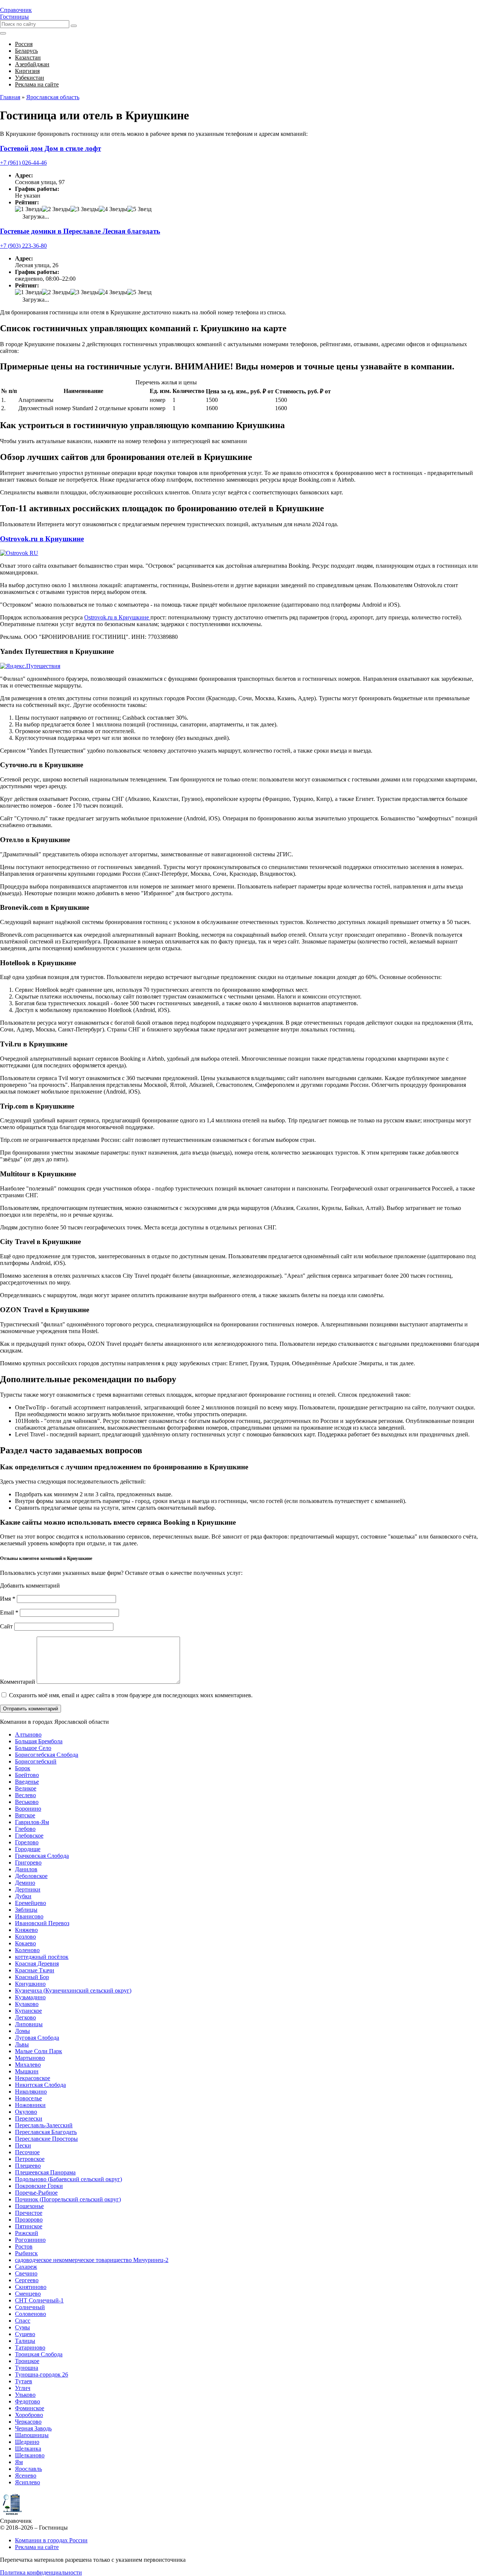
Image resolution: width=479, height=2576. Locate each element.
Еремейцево (30, 1903)
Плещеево (28, 2166)
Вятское (25, 1815)
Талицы (25, 2341)
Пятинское (29, 2226)
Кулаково (27, 2004)
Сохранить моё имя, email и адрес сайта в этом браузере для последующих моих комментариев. (131, 1695)
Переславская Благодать (46, 2132)
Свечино (26, 2273)
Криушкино (30, 1984)
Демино (25, 1883)
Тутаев (24, 2381)
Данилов (26, 1869)
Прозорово (29, 2220)
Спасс (23, 2321)
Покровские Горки (39, 2186)
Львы (22, 2044)
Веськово (27, 1802)
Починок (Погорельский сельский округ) (68, 2199)
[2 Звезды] (56, 209)
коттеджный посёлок (42, 1957)
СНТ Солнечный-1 (39, 2300)
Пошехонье (29, 2206)
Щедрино (27, 2442)
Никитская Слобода (40, 2085)
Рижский (27, 2233)
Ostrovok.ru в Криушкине (42, 539)
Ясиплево (28, 2482)
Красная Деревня (37, 1964)
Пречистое (29, 2213)
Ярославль (28, 2469)
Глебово (25, 1829)
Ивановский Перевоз (42, 1923)
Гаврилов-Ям (32, 1822)
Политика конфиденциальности (41, 2572)
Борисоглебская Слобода (47, 1755)
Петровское (30, 2159)
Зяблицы (26, 1910)
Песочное (27, 2152)
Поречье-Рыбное (36, 2193)
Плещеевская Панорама (45, 2172)
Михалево (28, 2065)
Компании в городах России (51, 2540)
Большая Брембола (39, 1741)
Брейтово (27, 1775)
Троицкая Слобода (39, 2354)
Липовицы (29, 2024)
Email (9, 1612)
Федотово (28, 2401)
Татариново (30, 2348)
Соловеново (30, 2314)
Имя (8, 1599)
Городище (28, 1849)
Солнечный (30, 2307)
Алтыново (28, 1734)
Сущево (25, 2334)
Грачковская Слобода (42, 1856)
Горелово (27, 1842)
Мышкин (27, 2071)
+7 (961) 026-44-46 (23, 163)
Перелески (29, 2118)
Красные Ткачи (35, 1970)
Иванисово (29, 1916)
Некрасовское (33, 2078)
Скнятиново (31, 2287)
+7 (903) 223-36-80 (23, 246)
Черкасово (28, 2422)
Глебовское (29, 1836)
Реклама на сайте (37, 2547)
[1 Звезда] (28, 209)
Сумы (22, 2327)
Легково (25, 2017)
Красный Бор (32, 1977)
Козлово (25, 1937)
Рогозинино (30, 2240)
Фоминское (30, 2408)
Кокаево (25, 1943)
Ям (19, 2462)
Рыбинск (26, 2253)
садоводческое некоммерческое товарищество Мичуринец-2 (92, 2260)
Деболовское (31, 1876)
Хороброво (29, 2415)
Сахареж (26, 2267)
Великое (26, 1788)
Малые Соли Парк (39, 2051)
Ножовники (30, 2105)
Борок (23, 1768)
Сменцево (28, 2294)
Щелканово (30, 2455)
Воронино (28, 1809)
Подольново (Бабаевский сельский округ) (68, 2179)
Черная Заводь (33, 2428)
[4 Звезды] (113, 209)
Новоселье (28, 2098)
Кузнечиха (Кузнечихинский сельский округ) (73, 1990)
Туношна (27, 2368)
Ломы (22, 2031)
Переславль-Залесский (44, 2125)
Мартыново (30, 2058)
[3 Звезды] (85, 209)
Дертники (28, 1889)
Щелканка (28, 2449)
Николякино (31, 2092)
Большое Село (33, 1748)
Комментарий (18, 1682)
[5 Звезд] (139, 209)
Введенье (27, 1782)
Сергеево (27, 2280)
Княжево (26, 1930)
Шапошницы (32, 2435)
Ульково (25, 2395)
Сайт (6, 1626)
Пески (23, 2145)
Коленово (27, 1950)
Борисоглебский (36, 1761)
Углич (23, 2388)
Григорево (28, 1862)
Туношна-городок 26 (42, 2374)
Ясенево (26, 2476)
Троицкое (27, 2361)
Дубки (23, 1896)
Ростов (24, 2246)
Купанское (28, 2011)
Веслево (25, 1795)
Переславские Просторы (46, 2139)
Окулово (26, 2112)
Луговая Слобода (37, 2038)
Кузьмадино (30, 1997)
